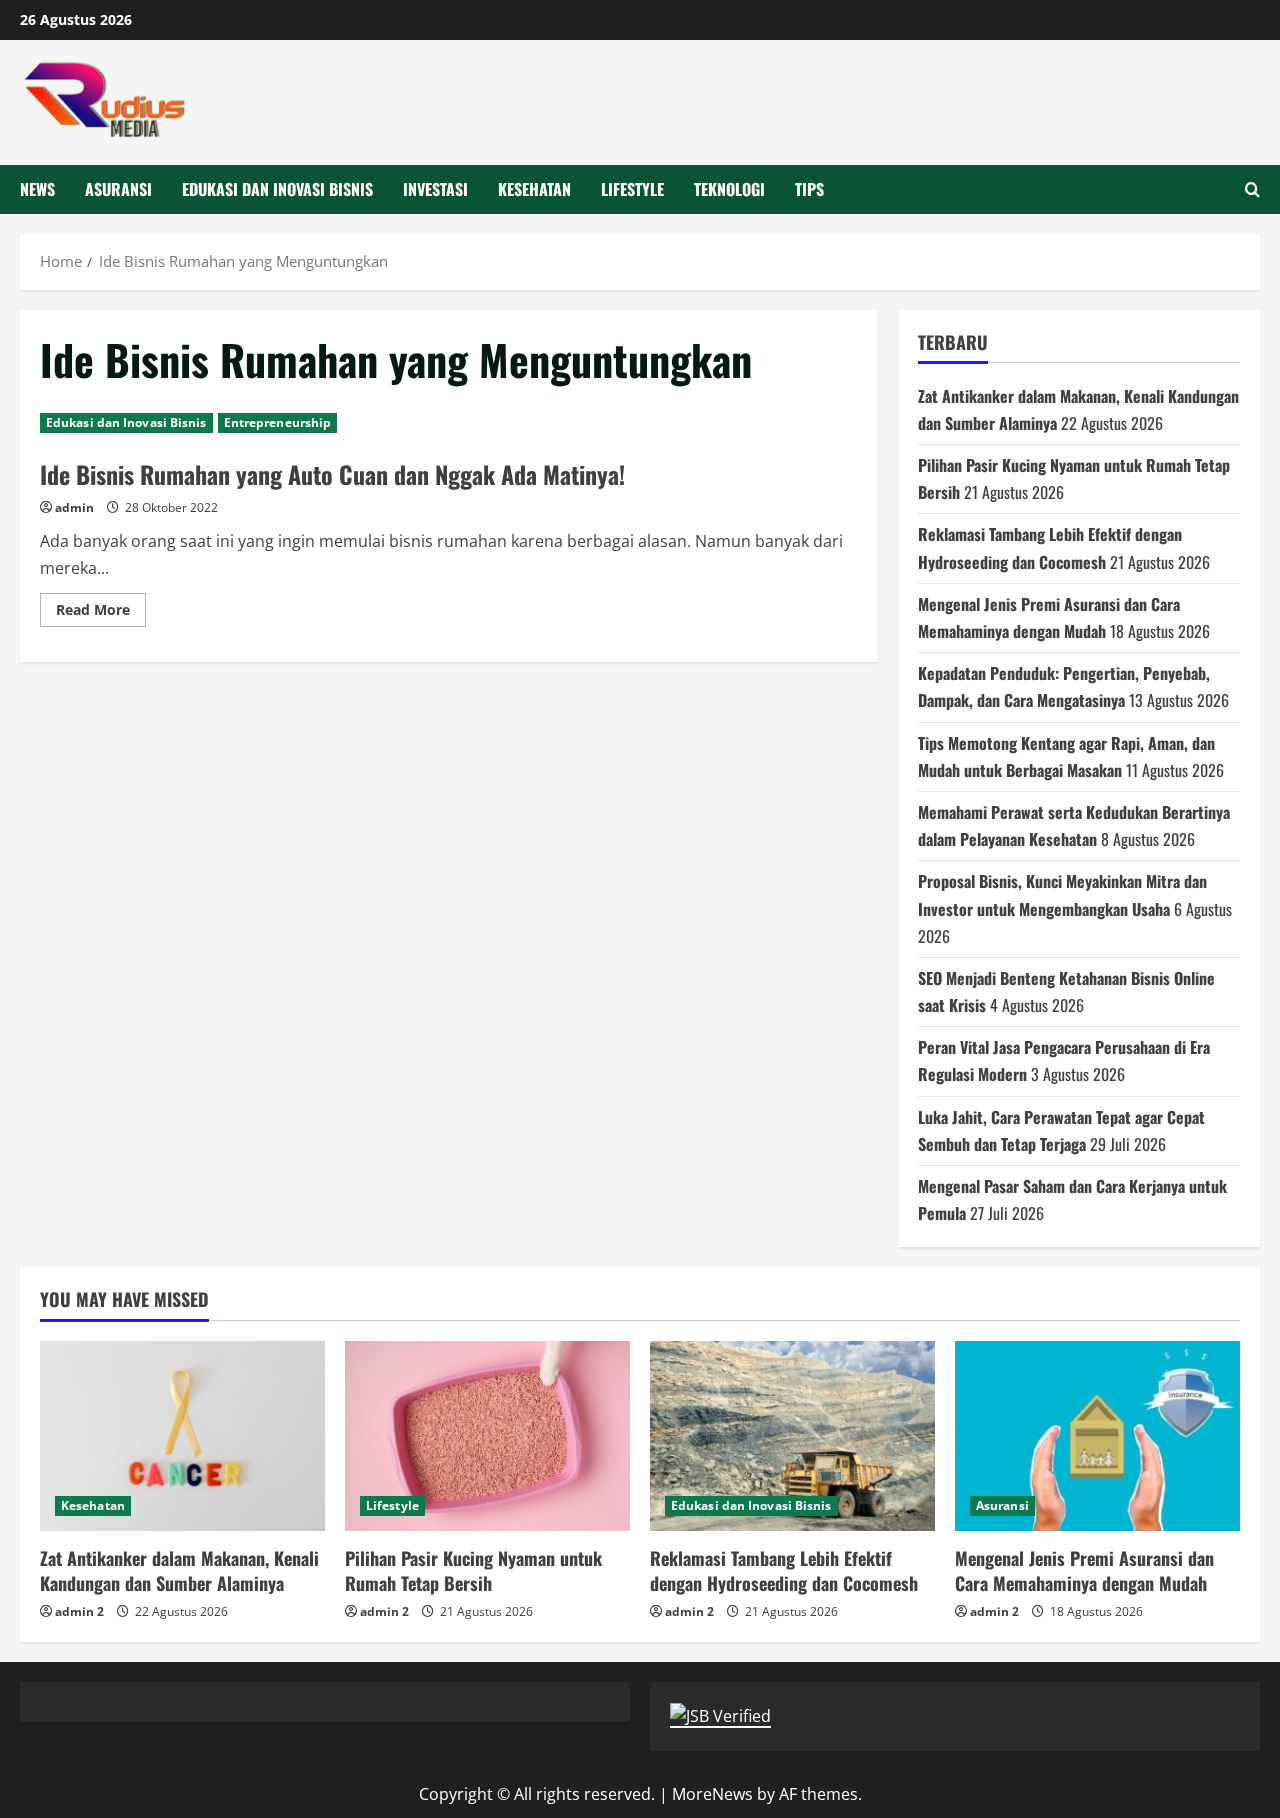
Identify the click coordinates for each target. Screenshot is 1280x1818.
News (37, 189)
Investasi (435, 189)
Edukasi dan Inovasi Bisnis (277, 189)
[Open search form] (1252, 189)
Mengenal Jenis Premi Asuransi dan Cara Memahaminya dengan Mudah (1084, 1570)
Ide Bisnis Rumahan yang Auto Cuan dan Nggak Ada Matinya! (332, 474)
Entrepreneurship (278, 422)
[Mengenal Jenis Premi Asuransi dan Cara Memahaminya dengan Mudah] (1097, 1436)
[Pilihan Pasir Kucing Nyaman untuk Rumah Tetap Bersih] (487, 1436)
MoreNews (712, 1794)
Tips (809, 189)
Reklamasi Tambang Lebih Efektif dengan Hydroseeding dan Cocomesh (784, 1570)
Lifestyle (632, 189)
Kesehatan (534, 189)
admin (74, 507)
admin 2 (79, 1611)
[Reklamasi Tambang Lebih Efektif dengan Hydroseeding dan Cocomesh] (792, 1436)
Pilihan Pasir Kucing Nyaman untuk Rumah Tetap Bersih (473, 1570)
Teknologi (729, 189)
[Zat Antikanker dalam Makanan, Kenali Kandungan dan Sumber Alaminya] (182, 1436)
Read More (101, 613)
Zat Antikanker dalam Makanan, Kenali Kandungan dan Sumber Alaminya (179, 1570)
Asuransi (118, 189)
